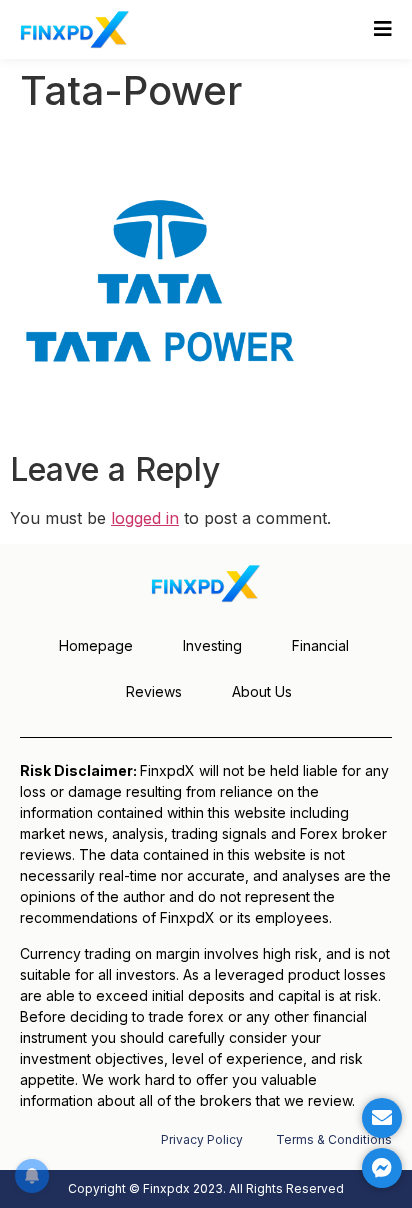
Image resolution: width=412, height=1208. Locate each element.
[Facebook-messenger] (382, 1168)
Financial (320, 645)
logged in (145, 518)
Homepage (96, 645)
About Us (262, 691)
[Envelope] (382, 1118)
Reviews (154, 691)
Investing (212, 645)
